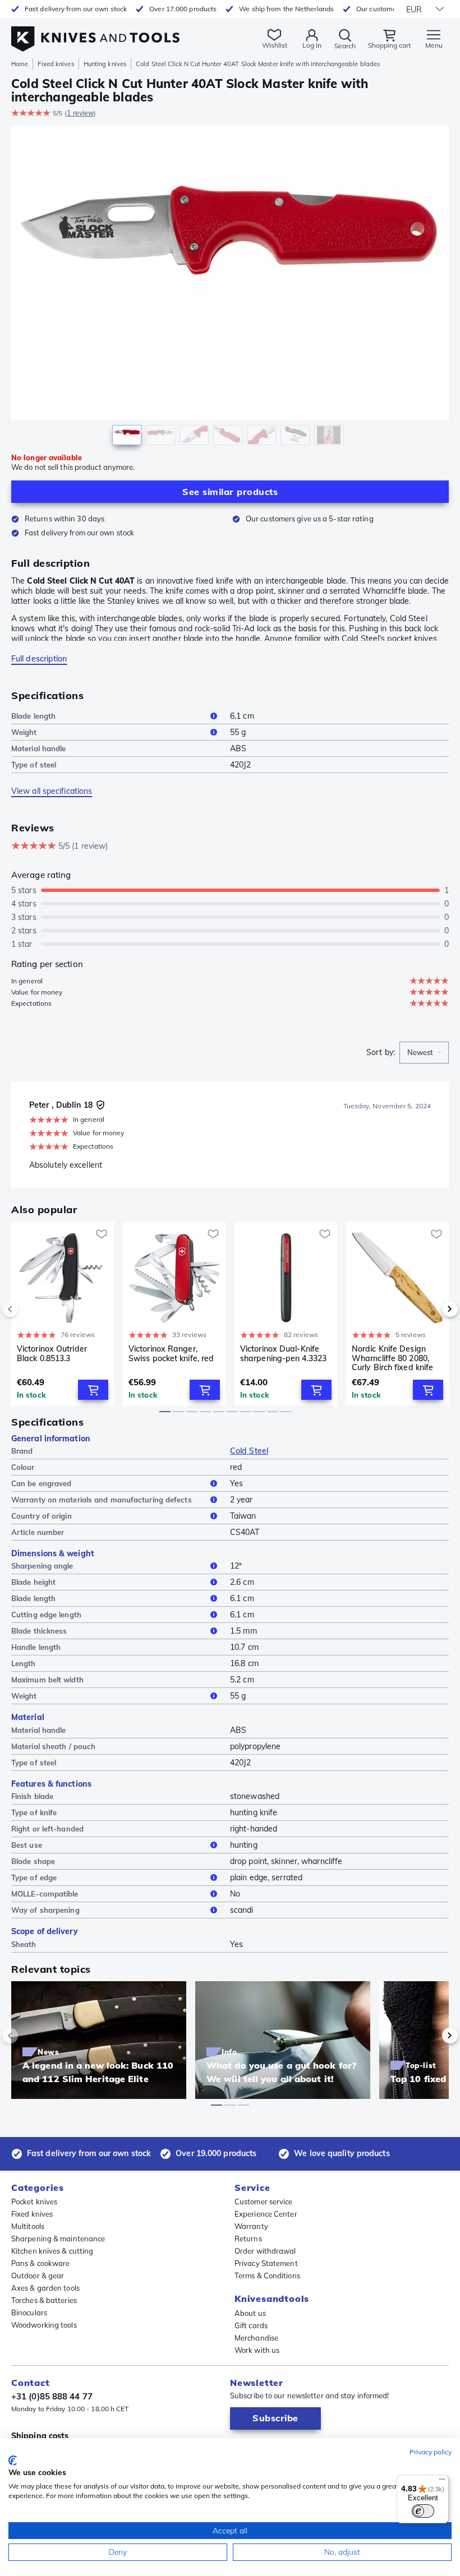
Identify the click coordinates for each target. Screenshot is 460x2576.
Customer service (264, 2202)
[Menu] (442, 2482)
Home (20, 64)
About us (250, 2313)
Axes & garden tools (45, 2288)
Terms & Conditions (267, 2276)
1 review (80, 113)
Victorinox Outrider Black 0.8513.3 (52, 1354)
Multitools (28, 2226)
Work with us (257, 2350)
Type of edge (34, 1877)
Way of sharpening (45, 1910)
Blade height (33, 1582)
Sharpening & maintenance (58, 2239)
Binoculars (29, 2313)
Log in (312, 45)
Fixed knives (56, 64)
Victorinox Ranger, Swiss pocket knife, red (171, 1354)
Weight (24, 732)
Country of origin (42, 1516)
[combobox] (424, 1053)
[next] (431, 1309)
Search (345, 46)
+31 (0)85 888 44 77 (52, 2396)
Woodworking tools (44, 2325)
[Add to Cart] (93, 1390)
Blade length (33, 716)
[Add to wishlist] (102, 1234)
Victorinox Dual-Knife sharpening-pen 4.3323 (283, 1354)
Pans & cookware (41, 2263)
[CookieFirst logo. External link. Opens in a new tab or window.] (13, 2461)
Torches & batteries (44, 2300)
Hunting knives (105, 64)
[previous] (29, 1309)
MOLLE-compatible (45, 1894)
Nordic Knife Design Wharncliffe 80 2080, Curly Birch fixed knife (392, 1358)
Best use (27, 1845)
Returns (248, 2239)
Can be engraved (42, 1483)
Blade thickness (39, 1631)
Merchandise (256, 2338)
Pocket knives (34, 2202)
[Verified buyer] (100, 1105)
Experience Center (266, 2214)
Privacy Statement (266, 2263)
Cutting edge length (46, 1615)
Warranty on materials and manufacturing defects (102, 1500)
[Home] (95, 33)
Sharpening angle (42, 1566)
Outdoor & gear (38, 2276)
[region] (230, 288)
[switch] (423, 2511)
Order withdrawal (265, 2251)
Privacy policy (431, 2452)
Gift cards (251, 2325)
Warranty (251, 2226)
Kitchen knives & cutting (52, 2251)
